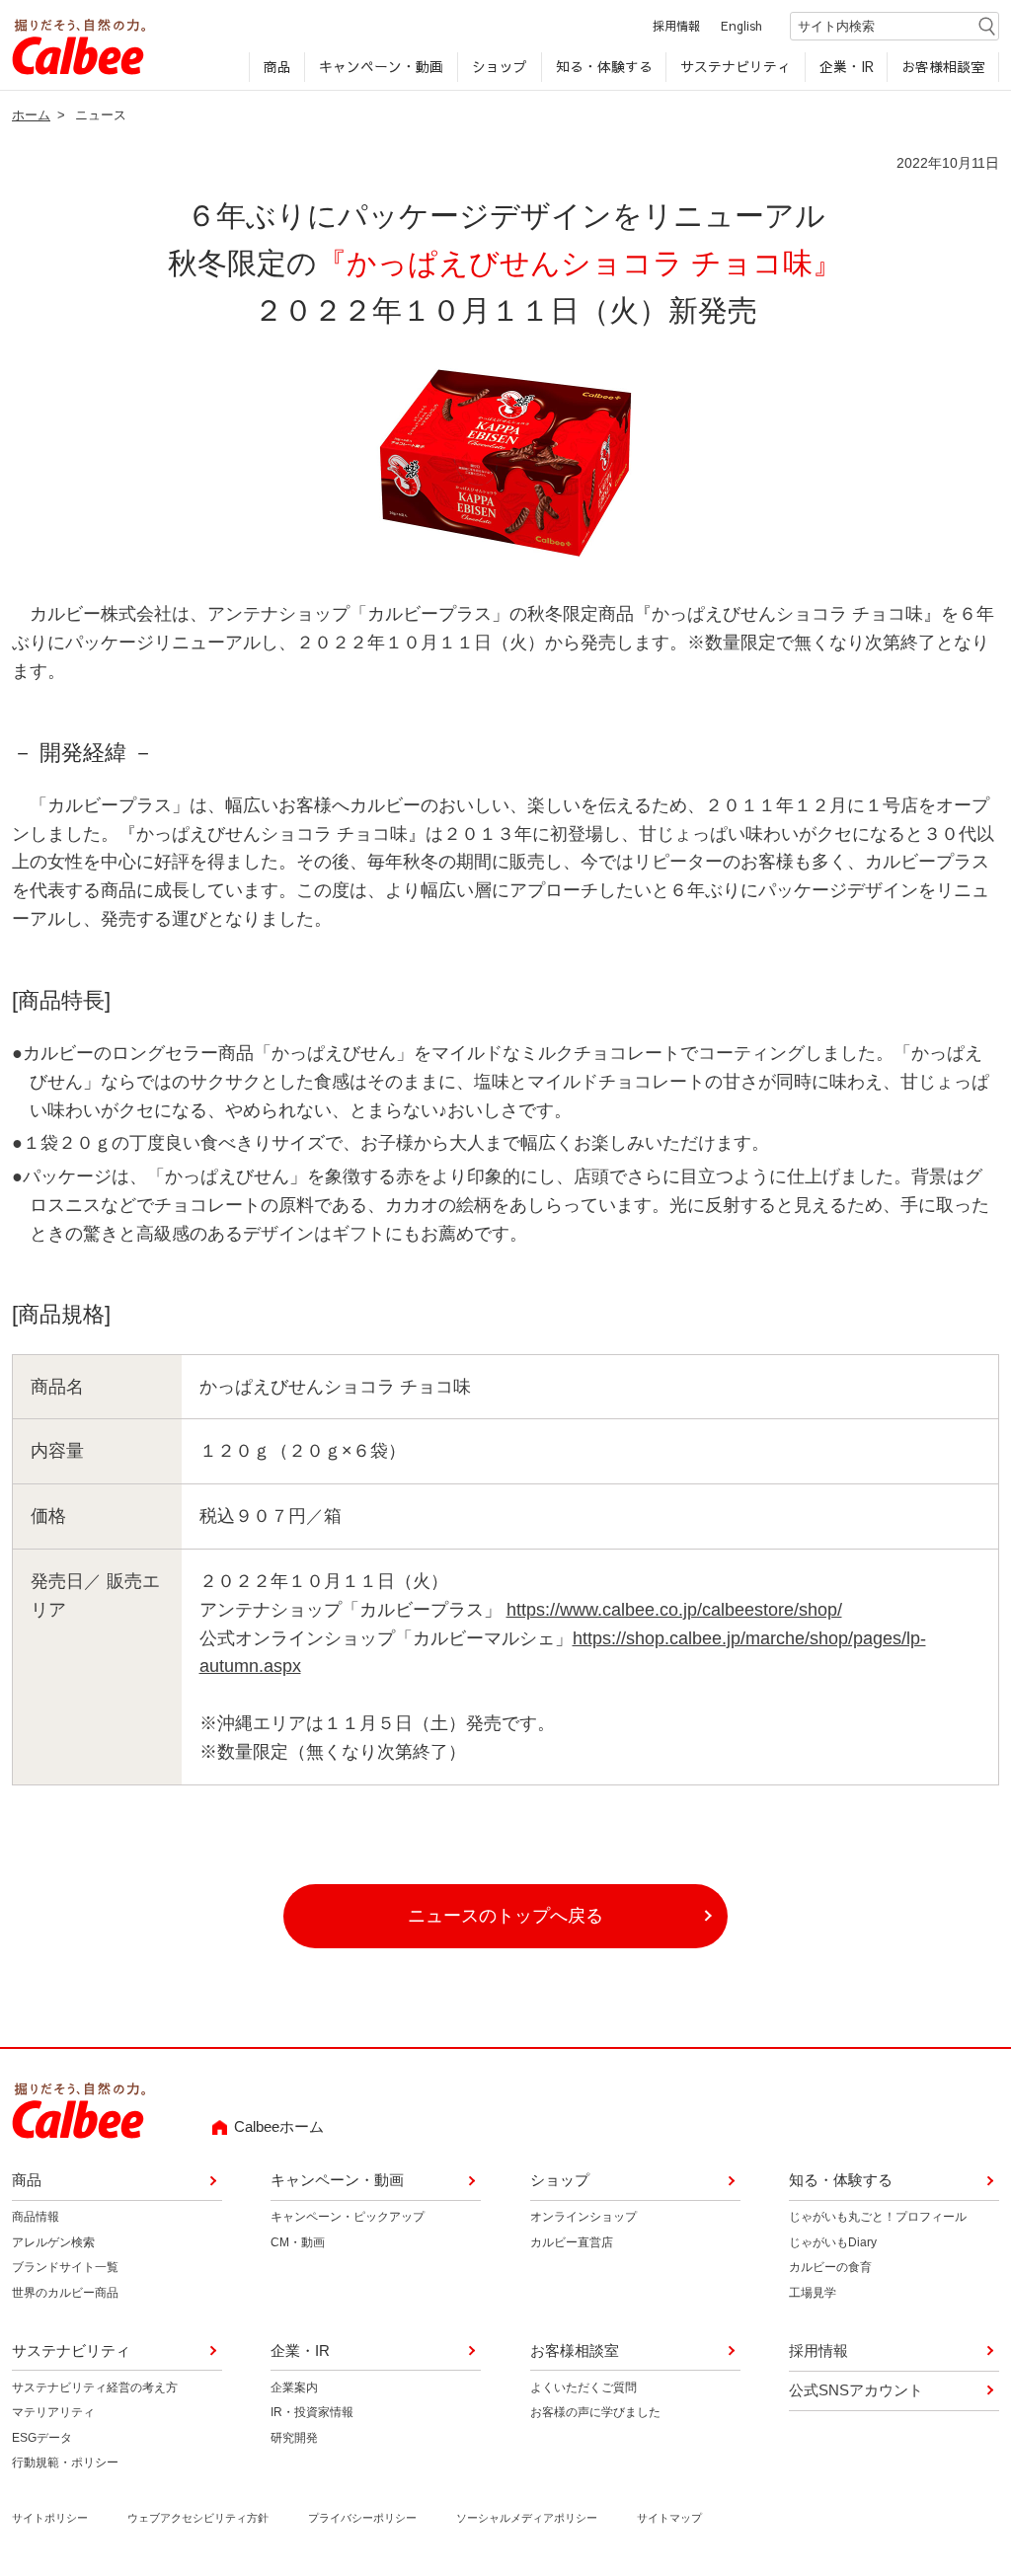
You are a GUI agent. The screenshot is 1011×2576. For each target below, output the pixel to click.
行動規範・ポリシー (65, 2462)
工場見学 (813, 2293)
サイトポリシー (50, 2518)
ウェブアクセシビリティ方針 (198, 2518)
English (741, 25)
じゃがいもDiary (833, 2242)
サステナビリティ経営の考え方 (95, 2387)
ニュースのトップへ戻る (505, 1916)
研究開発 (294, 2438)
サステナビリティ (736, 67)
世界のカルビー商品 (65, 2293)
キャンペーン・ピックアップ (348, 2217)
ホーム (31, 115)
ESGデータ (42, 2438)
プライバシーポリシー (362, 2518)
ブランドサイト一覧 (65, 2267)
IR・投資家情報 (312, 2412)
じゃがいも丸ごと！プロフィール (878, 2217)
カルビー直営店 (572, 2242)
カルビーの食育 (830, 2267)
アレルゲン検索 (53, 2242)
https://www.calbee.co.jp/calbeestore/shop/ (674, 1610)
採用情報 (676, 25)
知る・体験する (603, 67)
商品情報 (36, 2217)
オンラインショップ (583, 2217)
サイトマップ (669, 2518)
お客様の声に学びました (595, 2412)
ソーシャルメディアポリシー (527, 2518)
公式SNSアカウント (856, 2390)
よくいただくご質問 (583, 2387)
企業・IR (847, 67)
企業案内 (294, 2387)
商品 (276, 67)
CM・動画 (298, 2242)
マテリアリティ (53, 2412)
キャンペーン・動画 (381, 67)
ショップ (500, 67)
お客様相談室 (943, 67)
